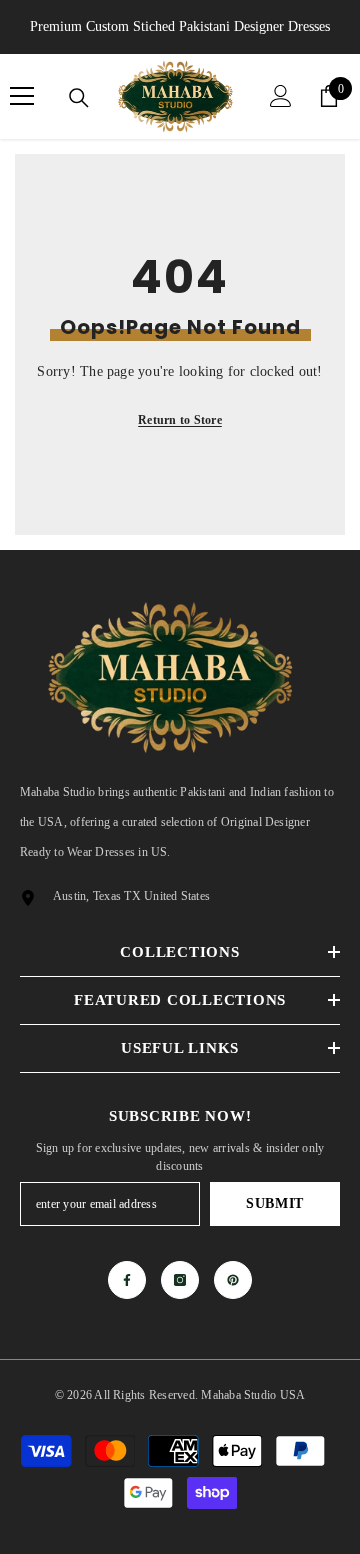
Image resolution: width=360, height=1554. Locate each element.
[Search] (79, 98)
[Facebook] (127, 1280)
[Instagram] (180, 1280)
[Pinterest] (233, 1280)
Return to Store (180, 420)
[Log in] (281, 96)
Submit (275, 1203)
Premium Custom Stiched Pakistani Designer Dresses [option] (180, 26)
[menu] (22, 96)
